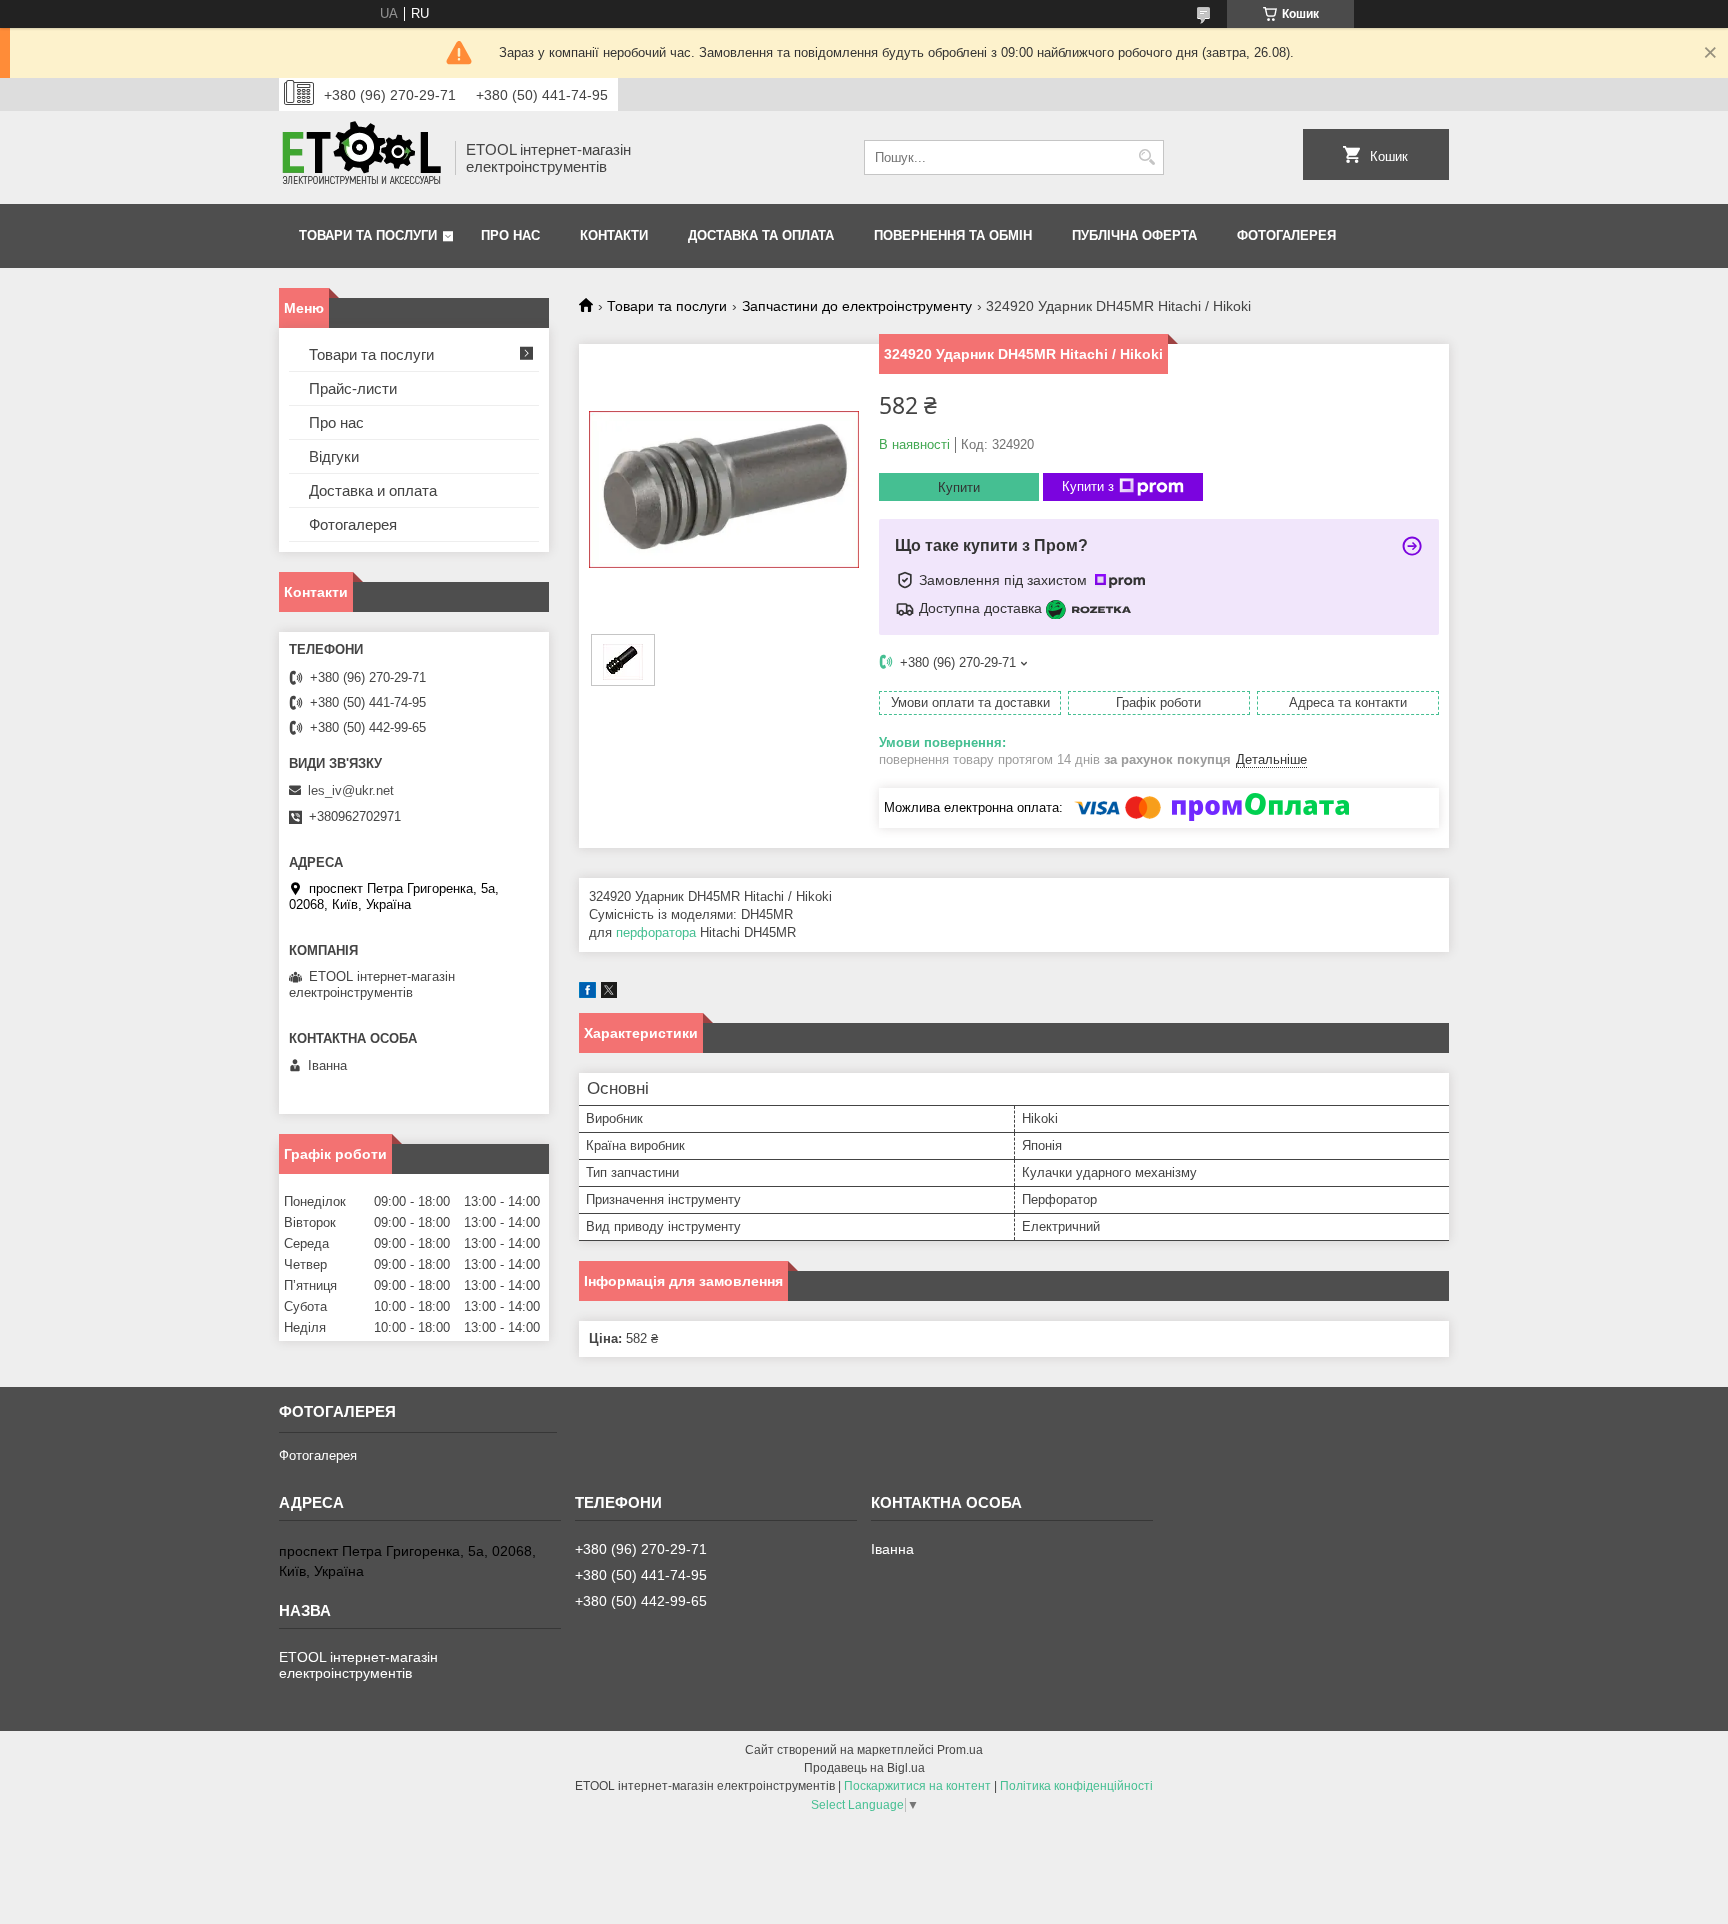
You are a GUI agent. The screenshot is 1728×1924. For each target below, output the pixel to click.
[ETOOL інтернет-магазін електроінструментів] (360, 157)
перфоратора (656, 932)
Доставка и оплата (373, 490)
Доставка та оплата (761, 235)
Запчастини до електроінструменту (857, 306)
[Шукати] (1146, 157)
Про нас (510, 235)
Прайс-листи (353, 388)
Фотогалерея (1286, 235)
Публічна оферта (1134, 235)
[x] (609, 993)
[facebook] (587, 993)
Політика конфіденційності (1076, 1786)
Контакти (614, 235)
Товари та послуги (368, 235)
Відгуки (334, 456)
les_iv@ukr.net (351, 790)
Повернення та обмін (953, 235)
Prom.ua (960, 1750)
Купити (959, 487)
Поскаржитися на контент (917, 1786)
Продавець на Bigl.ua (864, 1768)
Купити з (1088, 486)
